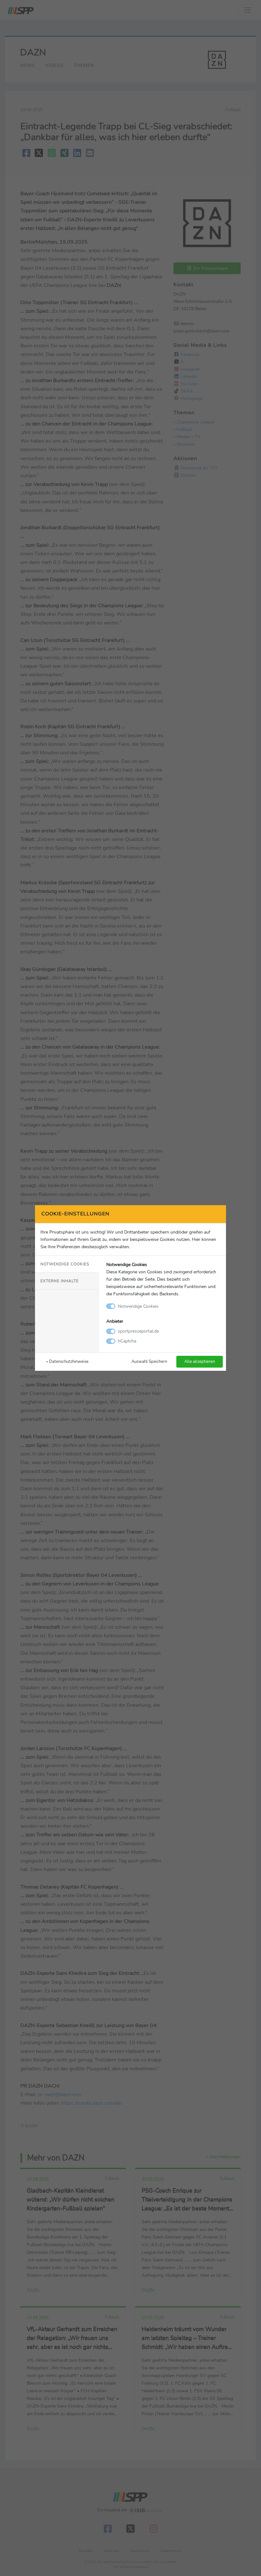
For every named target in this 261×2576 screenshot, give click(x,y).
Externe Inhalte (60, 1281)
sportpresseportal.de (138, 1331)
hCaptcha (127, 1341)
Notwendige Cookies (65, 1264)
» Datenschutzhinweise (67, 1361)
